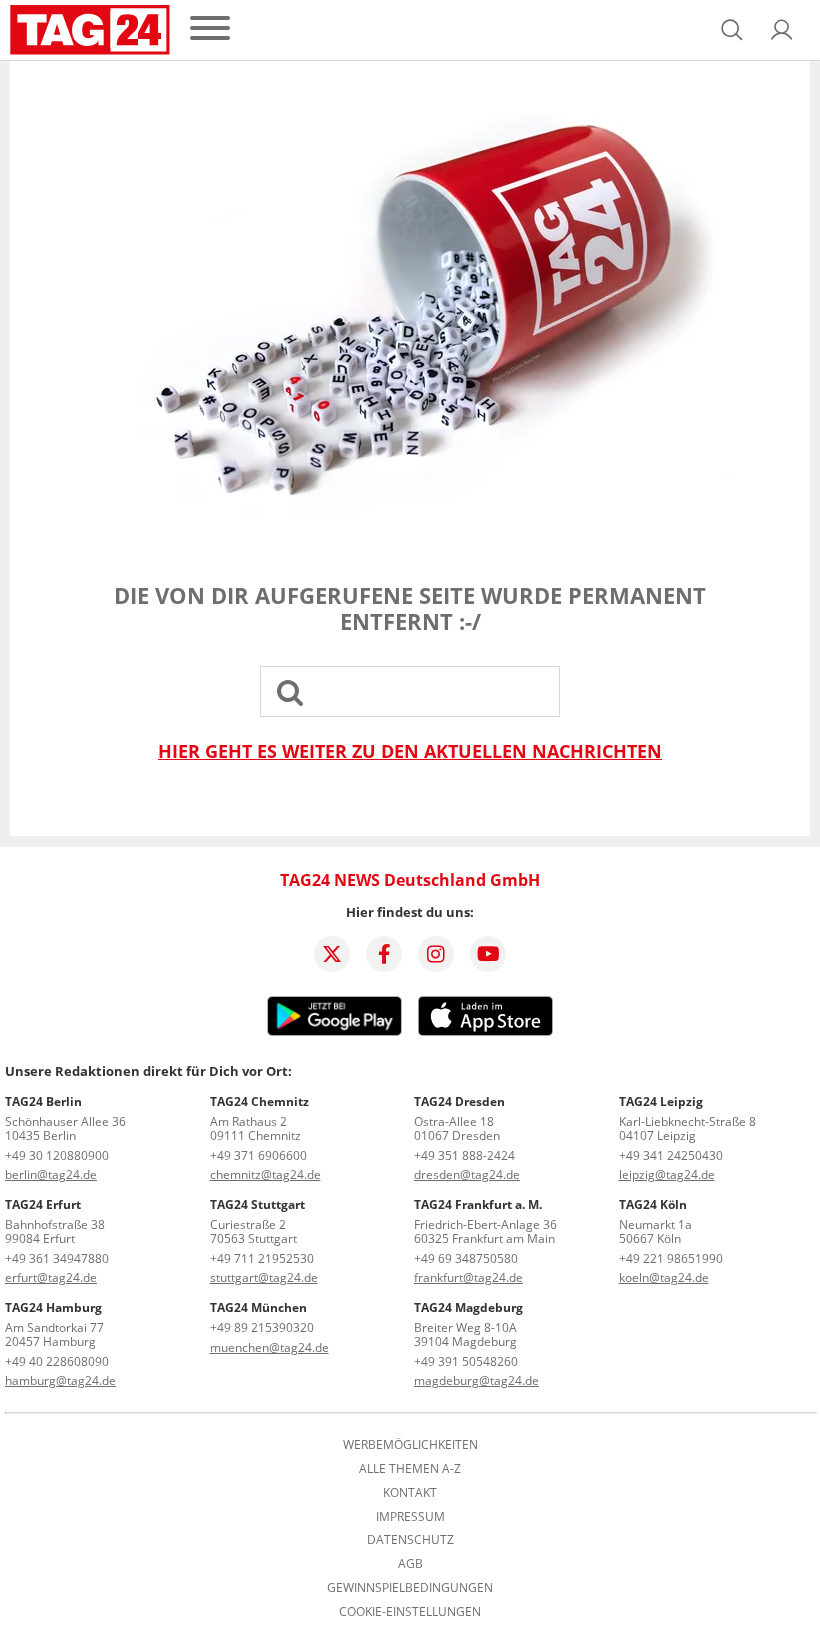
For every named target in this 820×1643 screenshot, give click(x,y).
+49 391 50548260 (466, 1361)
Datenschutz (410, 1540)
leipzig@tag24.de (667, 1174)
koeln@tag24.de (664, 1277)
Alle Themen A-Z (410, 1469)
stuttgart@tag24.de (264, 1277)
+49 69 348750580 (466, 1258)
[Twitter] (332, 954)
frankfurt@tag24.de (468, 1277)
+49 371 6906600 (258, 1155)
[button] (782, 30)
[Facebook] (384, 954)
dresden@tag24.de (467, 1174)
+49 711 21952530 (262, 1258)
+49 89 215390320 (262, 1327)
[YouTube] (488, 954)
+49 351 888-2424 (464, 1155)
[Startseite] (90, 30)
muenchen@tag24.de (269, 1347)
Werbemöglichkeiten (410, 1445)
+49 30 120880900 (57, 1155)
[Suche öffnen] (732, 30)
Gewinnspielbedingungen (410, 1588)
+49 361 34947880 (57, 1258)
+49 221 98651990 (671, 1258)
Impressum (410, 1517)
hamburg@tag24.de (60, 1380)
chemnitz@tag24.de (265, 1174)
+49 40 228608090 (57, 1361)
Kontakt (410, 1493)
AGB (410, 1564)
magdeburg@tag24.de (476, 1380)
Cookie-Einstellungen (410, 1612)
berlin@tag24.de (51, 1174)
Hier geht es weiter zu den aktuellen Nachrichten (410, 751)
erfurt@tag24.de (51, 1277)
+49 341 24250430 (671, 1155)
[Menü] (210, 29)
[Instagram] (436, 954)
